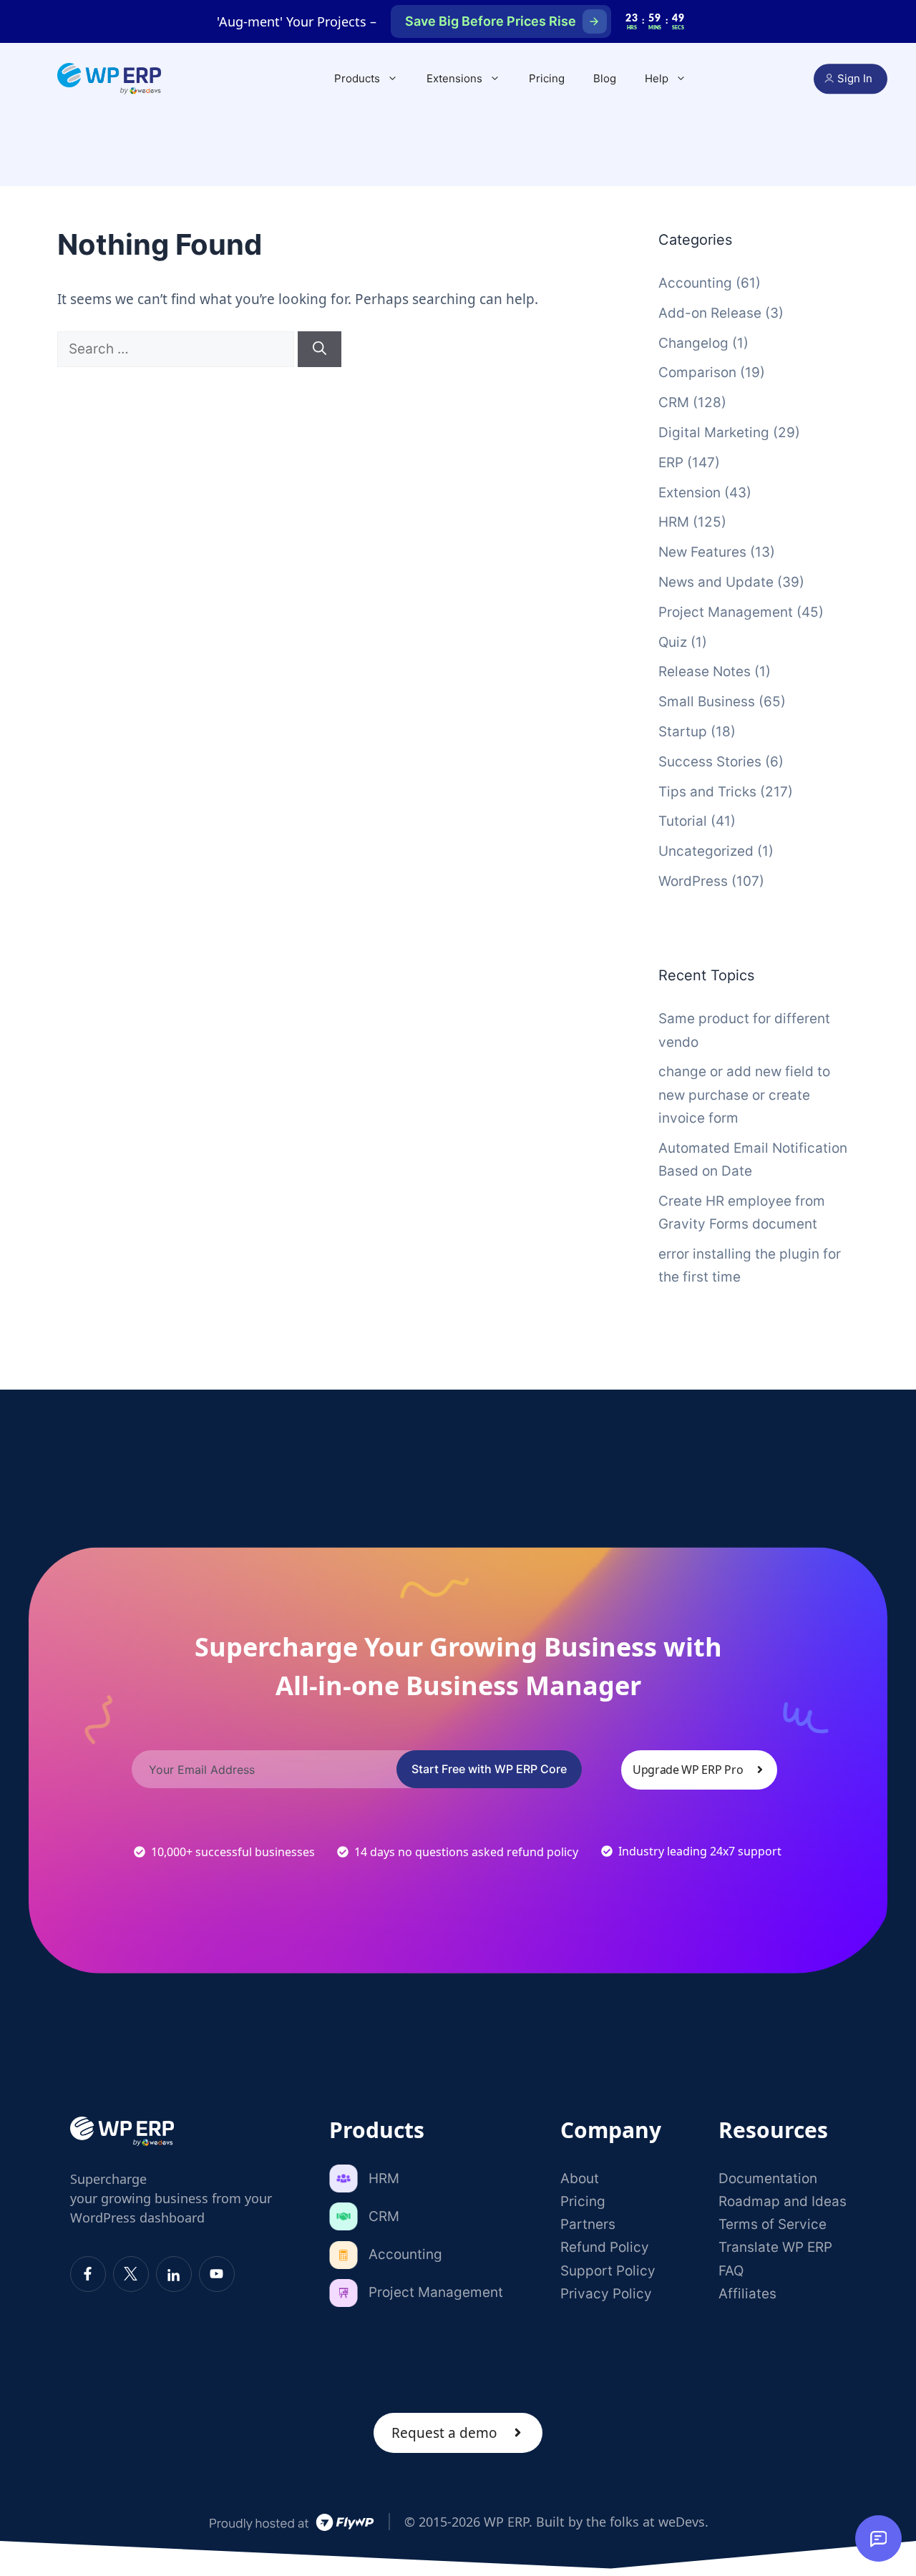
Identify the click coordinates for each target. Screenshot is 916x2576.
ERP (671, 463)
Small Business (707, 702)
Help (657, 78)
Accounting (695, 283)
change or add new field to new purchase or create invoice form (744, 1095)
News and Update (716, 582)
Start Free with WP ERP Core (489, 1769)
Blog (605, 78)
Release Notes (705, 672)
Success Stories (710, 762)
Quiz (673, 642)
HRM (674, 522)
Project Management (726, 612)
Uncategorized (706, 851)
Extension (690, 493)
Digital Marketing (714, 433)
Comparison (697, 372)
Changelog (693, 343)
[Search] (320, 350)
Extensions (454, 78)
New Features (702, 552)
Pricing (547, 78)
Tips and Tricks (707, 792)
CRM (674, 402)
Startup (683, 732)
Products (357, 78)
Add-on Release (710, 313)
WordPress (693, 881)
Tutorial (683, 821)
